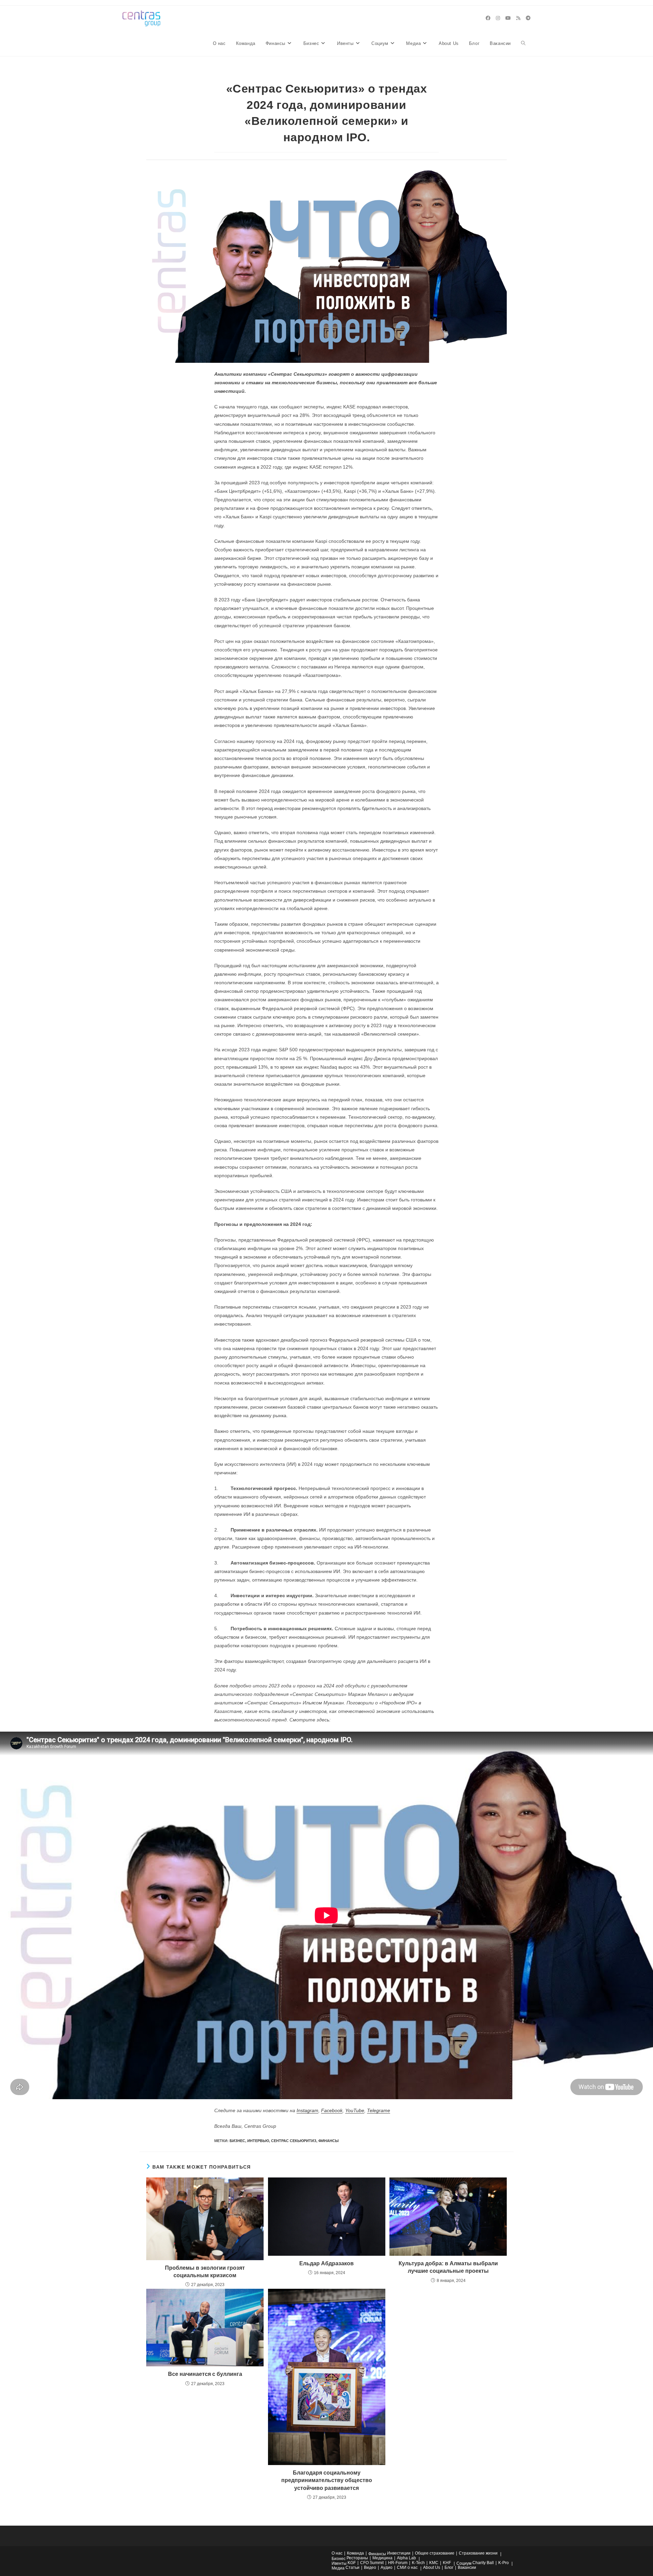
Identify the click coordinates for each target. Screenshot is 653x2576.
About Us (432, 2567)
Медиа (338, 2568)
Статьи (353, 2567)
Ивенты (339, 2563)
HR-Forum (398, 2563)
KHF (447, 2563)
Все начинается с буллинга (205, 2374)
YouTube (355, 2110)
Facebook (332, 2110)
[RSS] (518, 18)
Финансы (377, 2554)
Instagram (307, 2110)
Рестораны (357, 2558)
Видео (370, 2567)
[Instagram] (498, 18)
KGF (352, 2563)
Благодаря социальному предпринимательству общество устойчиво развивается (327, 2480)
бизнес (237, 2141)
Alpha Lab (406, 2558)
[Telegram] (528, 18)
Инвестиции (399, 2553)
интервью (258, 2141)
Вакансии (467, 2567)
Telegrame (379, 2110)
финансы (329, 2141)
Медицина (382, 2558)
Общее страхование (435, 2553)
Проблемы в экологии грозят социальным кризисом (205, 2272)
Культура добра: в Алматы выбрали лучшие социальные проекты (448, 2267)
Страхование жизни (478, 2553)
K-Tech (418, 2563)
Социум (464, 2563)
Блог (449, 2567)
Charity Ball (483, 2563)
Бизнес (339, 2559)
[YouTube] (508, 18)
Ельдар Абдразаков (326, 2263)
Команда (355, 2553)
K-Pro (504, 2563)
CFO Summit (372, 2563)
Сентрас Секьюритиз (294, 2141)
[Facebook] (488, 18)
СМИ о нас (407, 2567)
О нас (337, 2553)
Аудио (387, 2567)
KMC (434, 2563)
